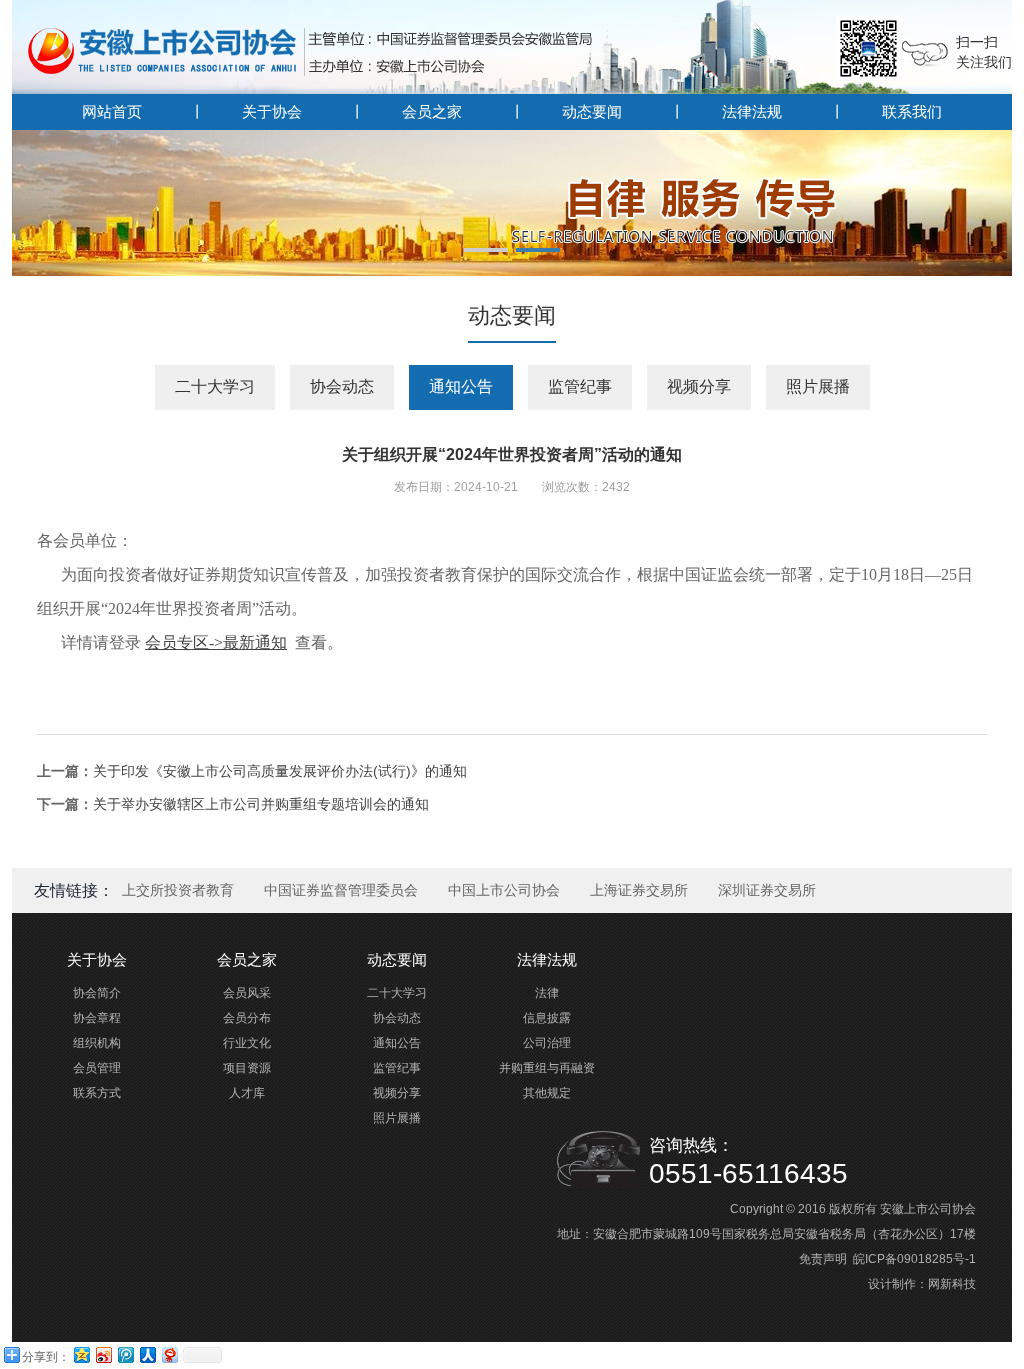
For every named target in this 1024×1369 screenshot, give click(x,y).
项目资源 (247, 1068)
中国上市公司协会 (504, 890)
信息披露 (547, 1018)
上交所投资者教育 (178, 890)
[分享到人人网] (147, 1354)
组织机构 (97, 1043)
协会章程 (97, 1018)
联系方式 (97, 1093)
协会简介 (97, 993)
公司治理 (547, 1043)
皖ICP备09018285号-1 (914, 1259)
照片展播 (818, 386)
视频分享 (699, 386)
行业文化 (247, 1043)
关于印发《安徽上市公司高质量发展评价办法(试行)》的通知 (280, 771)
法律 (547, 993)
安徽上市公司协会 (928, 1209)
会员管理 (97, 1068)
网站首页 (112, 111)
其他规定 (547, 1093)
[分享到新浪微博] (103, 1354)
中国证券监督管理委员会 (341, 890)
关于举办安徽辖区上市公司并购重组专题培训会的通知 (261, 804)
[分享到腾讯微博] (125, 1354)
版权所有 (853, 1209)
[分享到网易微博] (169, 1354)
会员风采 (247, 993)
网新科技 (952, 1284)
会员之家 (432, 111)
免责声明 (823, 1259)
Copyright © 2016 (778, 1209)
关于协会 (272, 111)
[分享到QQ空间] (81, 1354)
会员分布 (247, 1018)
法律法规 (752, 111)
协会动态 (342, 386)
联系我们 (912, 111)
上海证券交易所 (639, 890)
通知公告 (461, 386)
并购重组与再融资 (547, 1068)
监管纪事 (580, 386)
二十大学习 (215, 386)
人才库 (247, 1093)
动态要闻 (592, 111)
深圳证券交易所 (767, 890)
